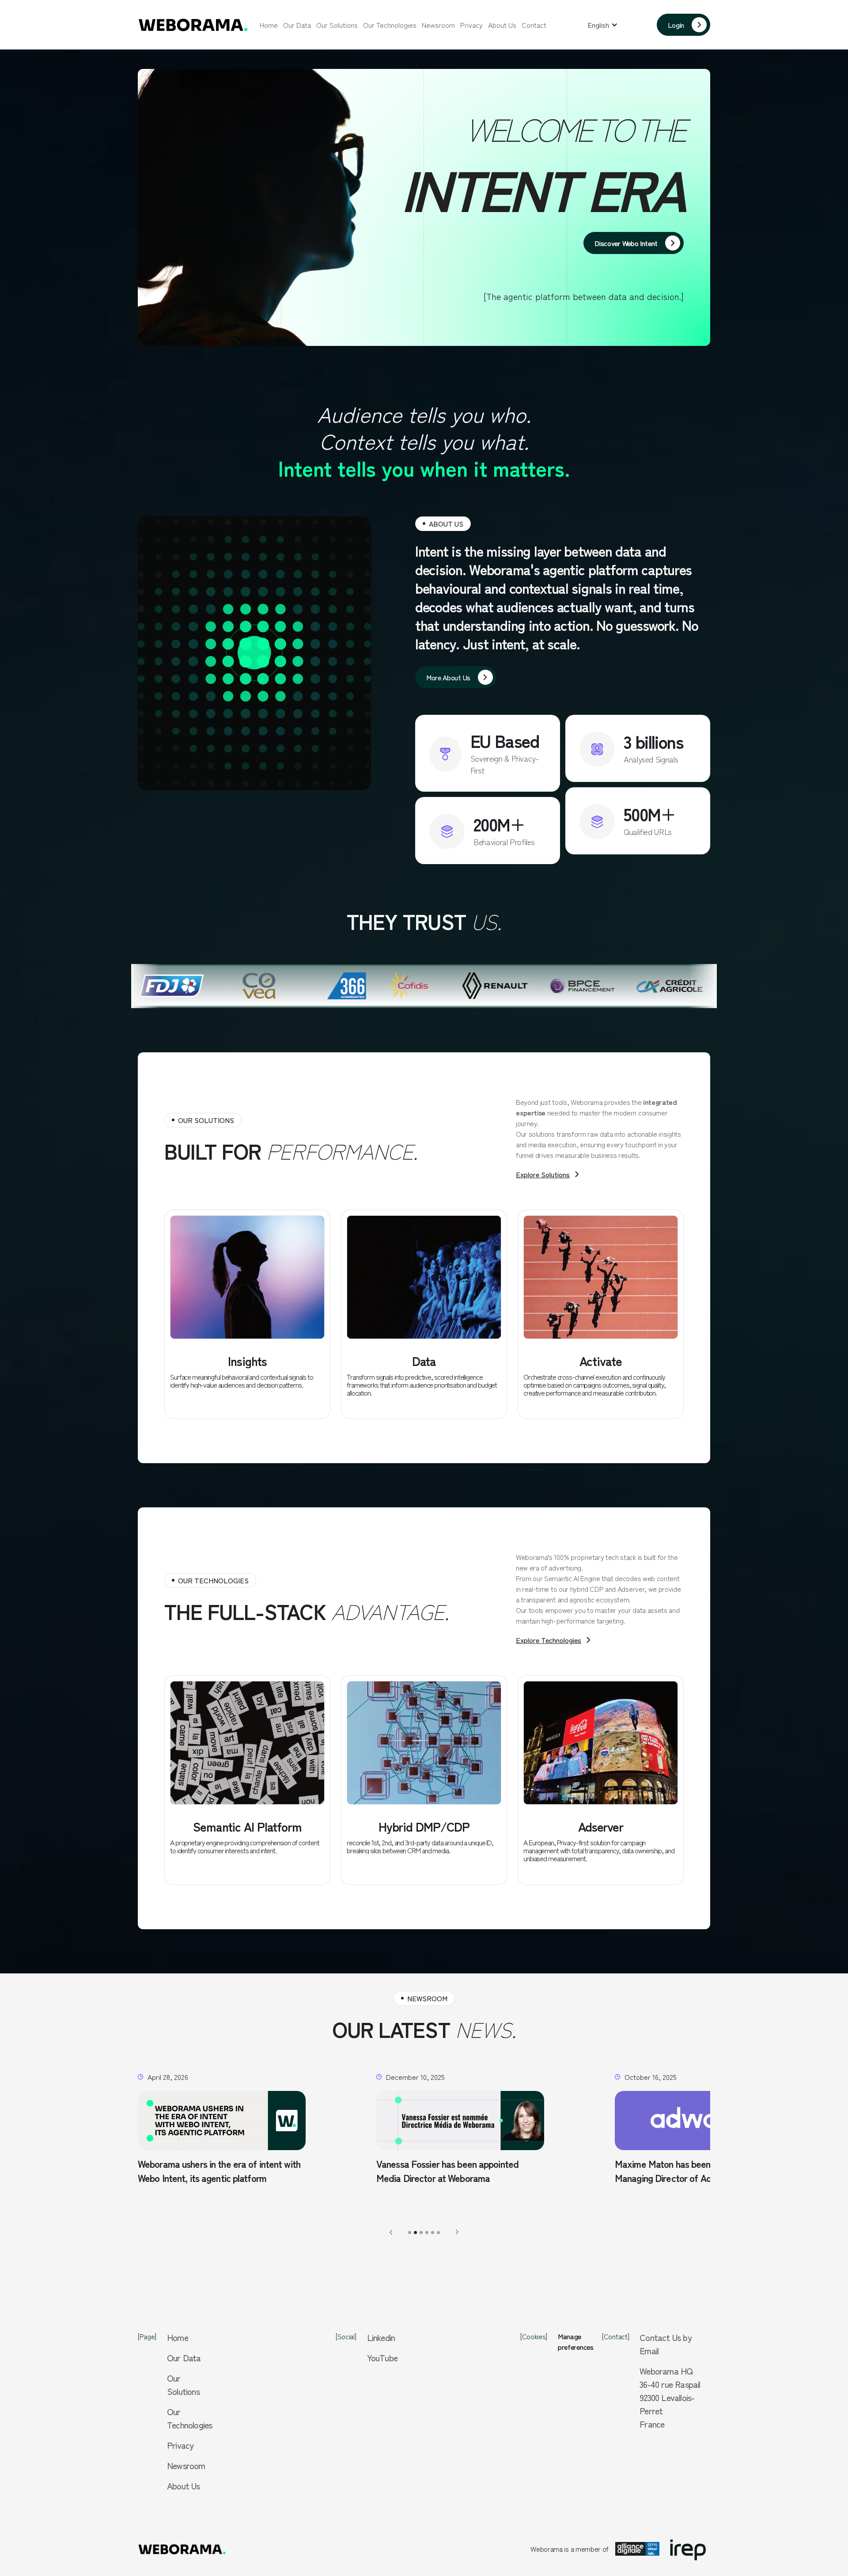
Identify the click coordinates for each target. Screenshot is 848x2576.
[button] (603, 25)
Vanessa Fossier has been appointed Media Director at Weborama (209, 2171)
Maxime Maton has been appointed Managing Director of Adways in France (453, 2171)
